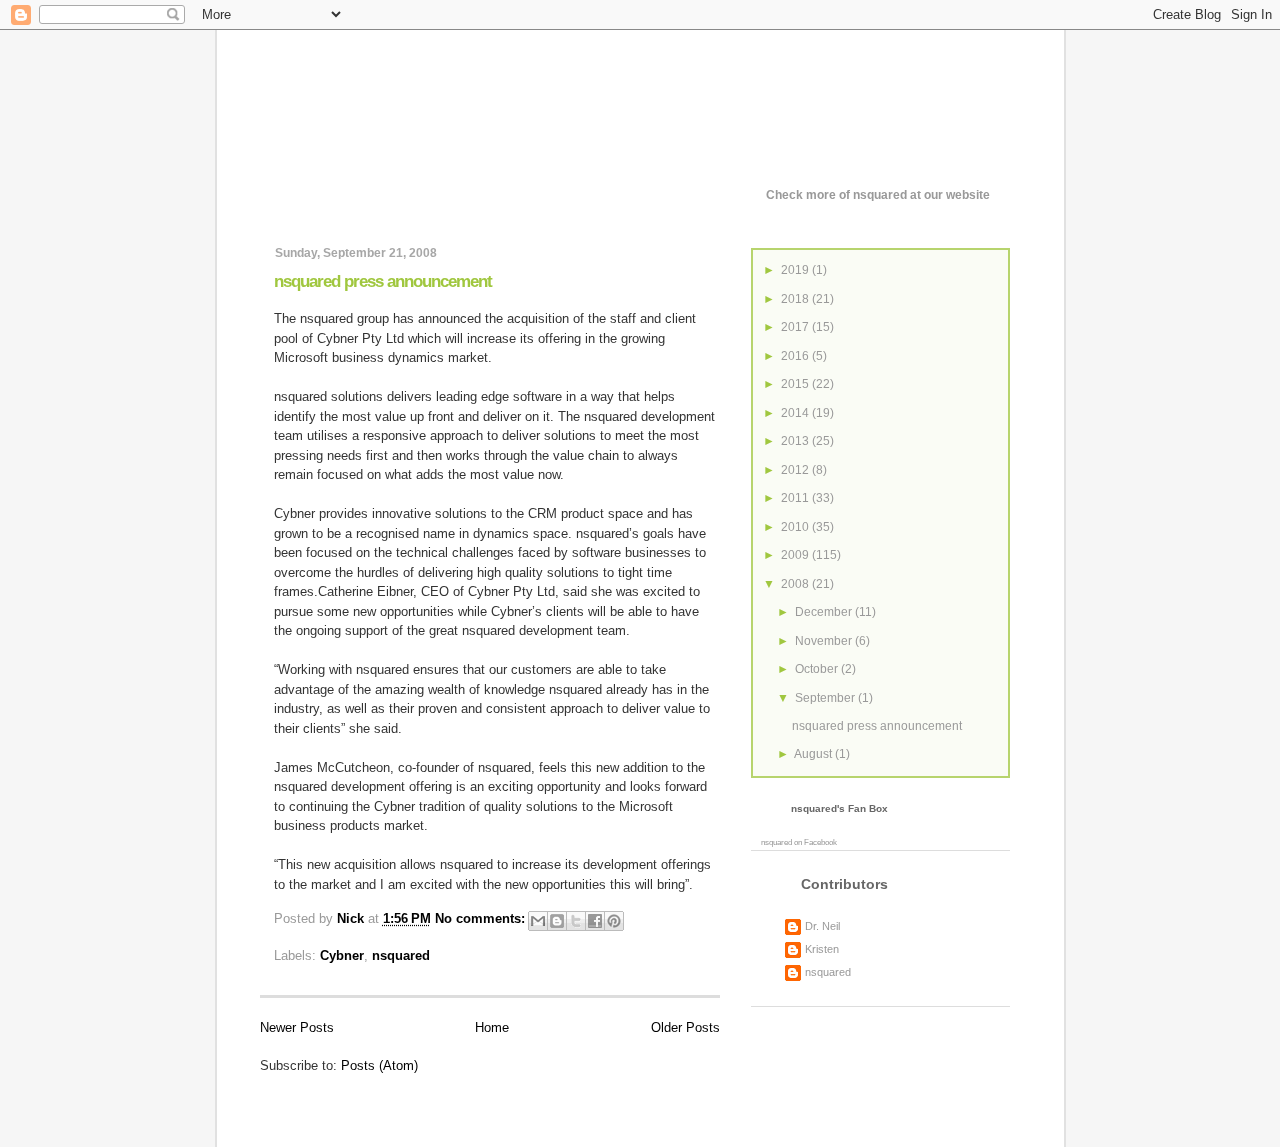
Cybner (342, 955)
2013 (796, 441)
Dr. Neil (822, 926)
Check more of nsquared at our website (878, 195)
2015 (796, 384)
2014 (796, 413)
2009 (796, 555)
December (825, 612)
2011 (796, 498)
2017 (796, 327)
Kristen (822, 949)
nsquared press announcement (383, 281)
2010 (796, 527)
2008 (796, 584)
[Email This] (538, 921)
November (825, 641)
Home (492, 1027)
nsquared (401, 955)
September (826, 698)
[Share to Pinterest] (614, 921)
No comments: (482, 919)
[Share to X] (576, 921)
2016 (796, 356)
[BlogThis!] (557, 921)
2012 (796, 470)
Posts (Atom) (379, 1065)
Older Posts (685, 1027)
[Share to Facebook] (595, 921)
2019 (796, 270)
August (814, 754)
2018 (796, 299)
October (818, 669)
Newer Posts (297, 1027)
